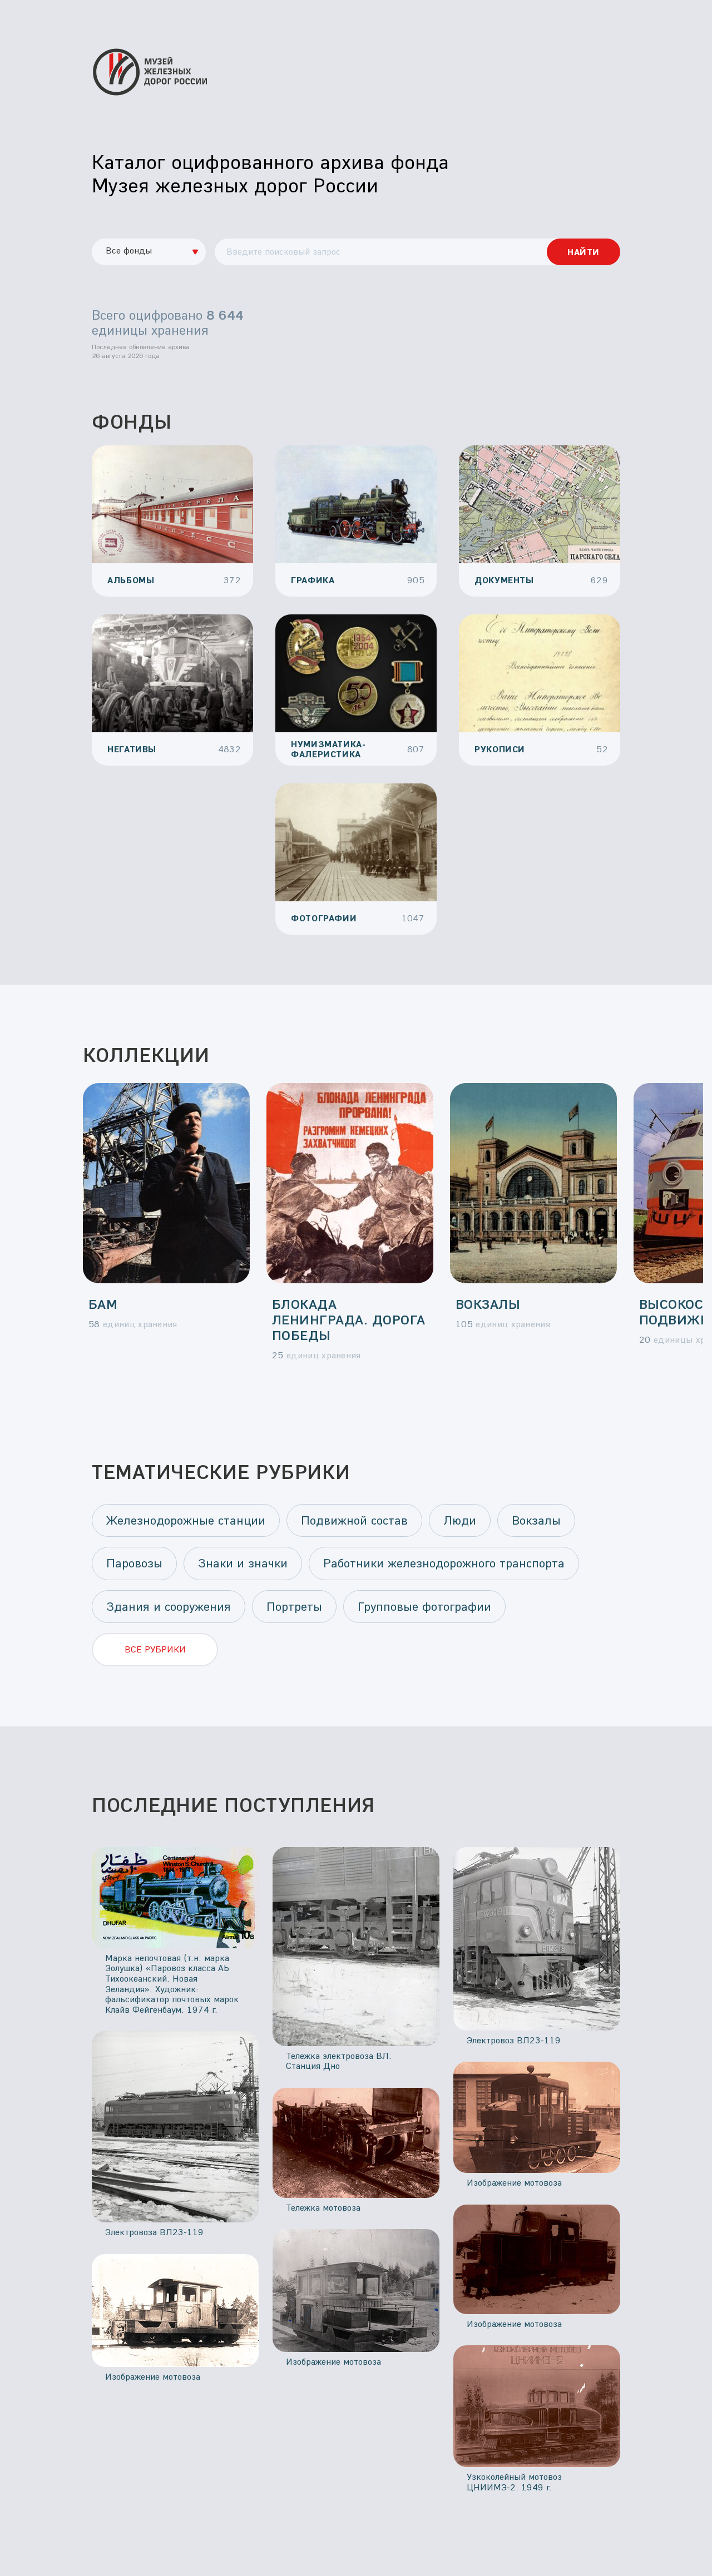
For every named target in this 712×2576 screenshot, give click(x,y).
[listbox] (149, 252)
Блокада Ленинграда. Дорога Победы (349, 1319)
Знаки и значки (243, 1563)
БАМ (103, 1304)
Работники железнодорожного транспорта (444, 1563)
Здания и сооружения (169, 1606)
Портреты (294, 1606)
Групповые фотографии (424, 1606)
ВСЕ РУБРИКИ (155, 1649)
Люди (460, 1520)
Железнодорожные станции (186, 1520)
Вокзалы (488, 1304)
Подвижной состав (354, 1520)
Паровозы (134, 1563)
